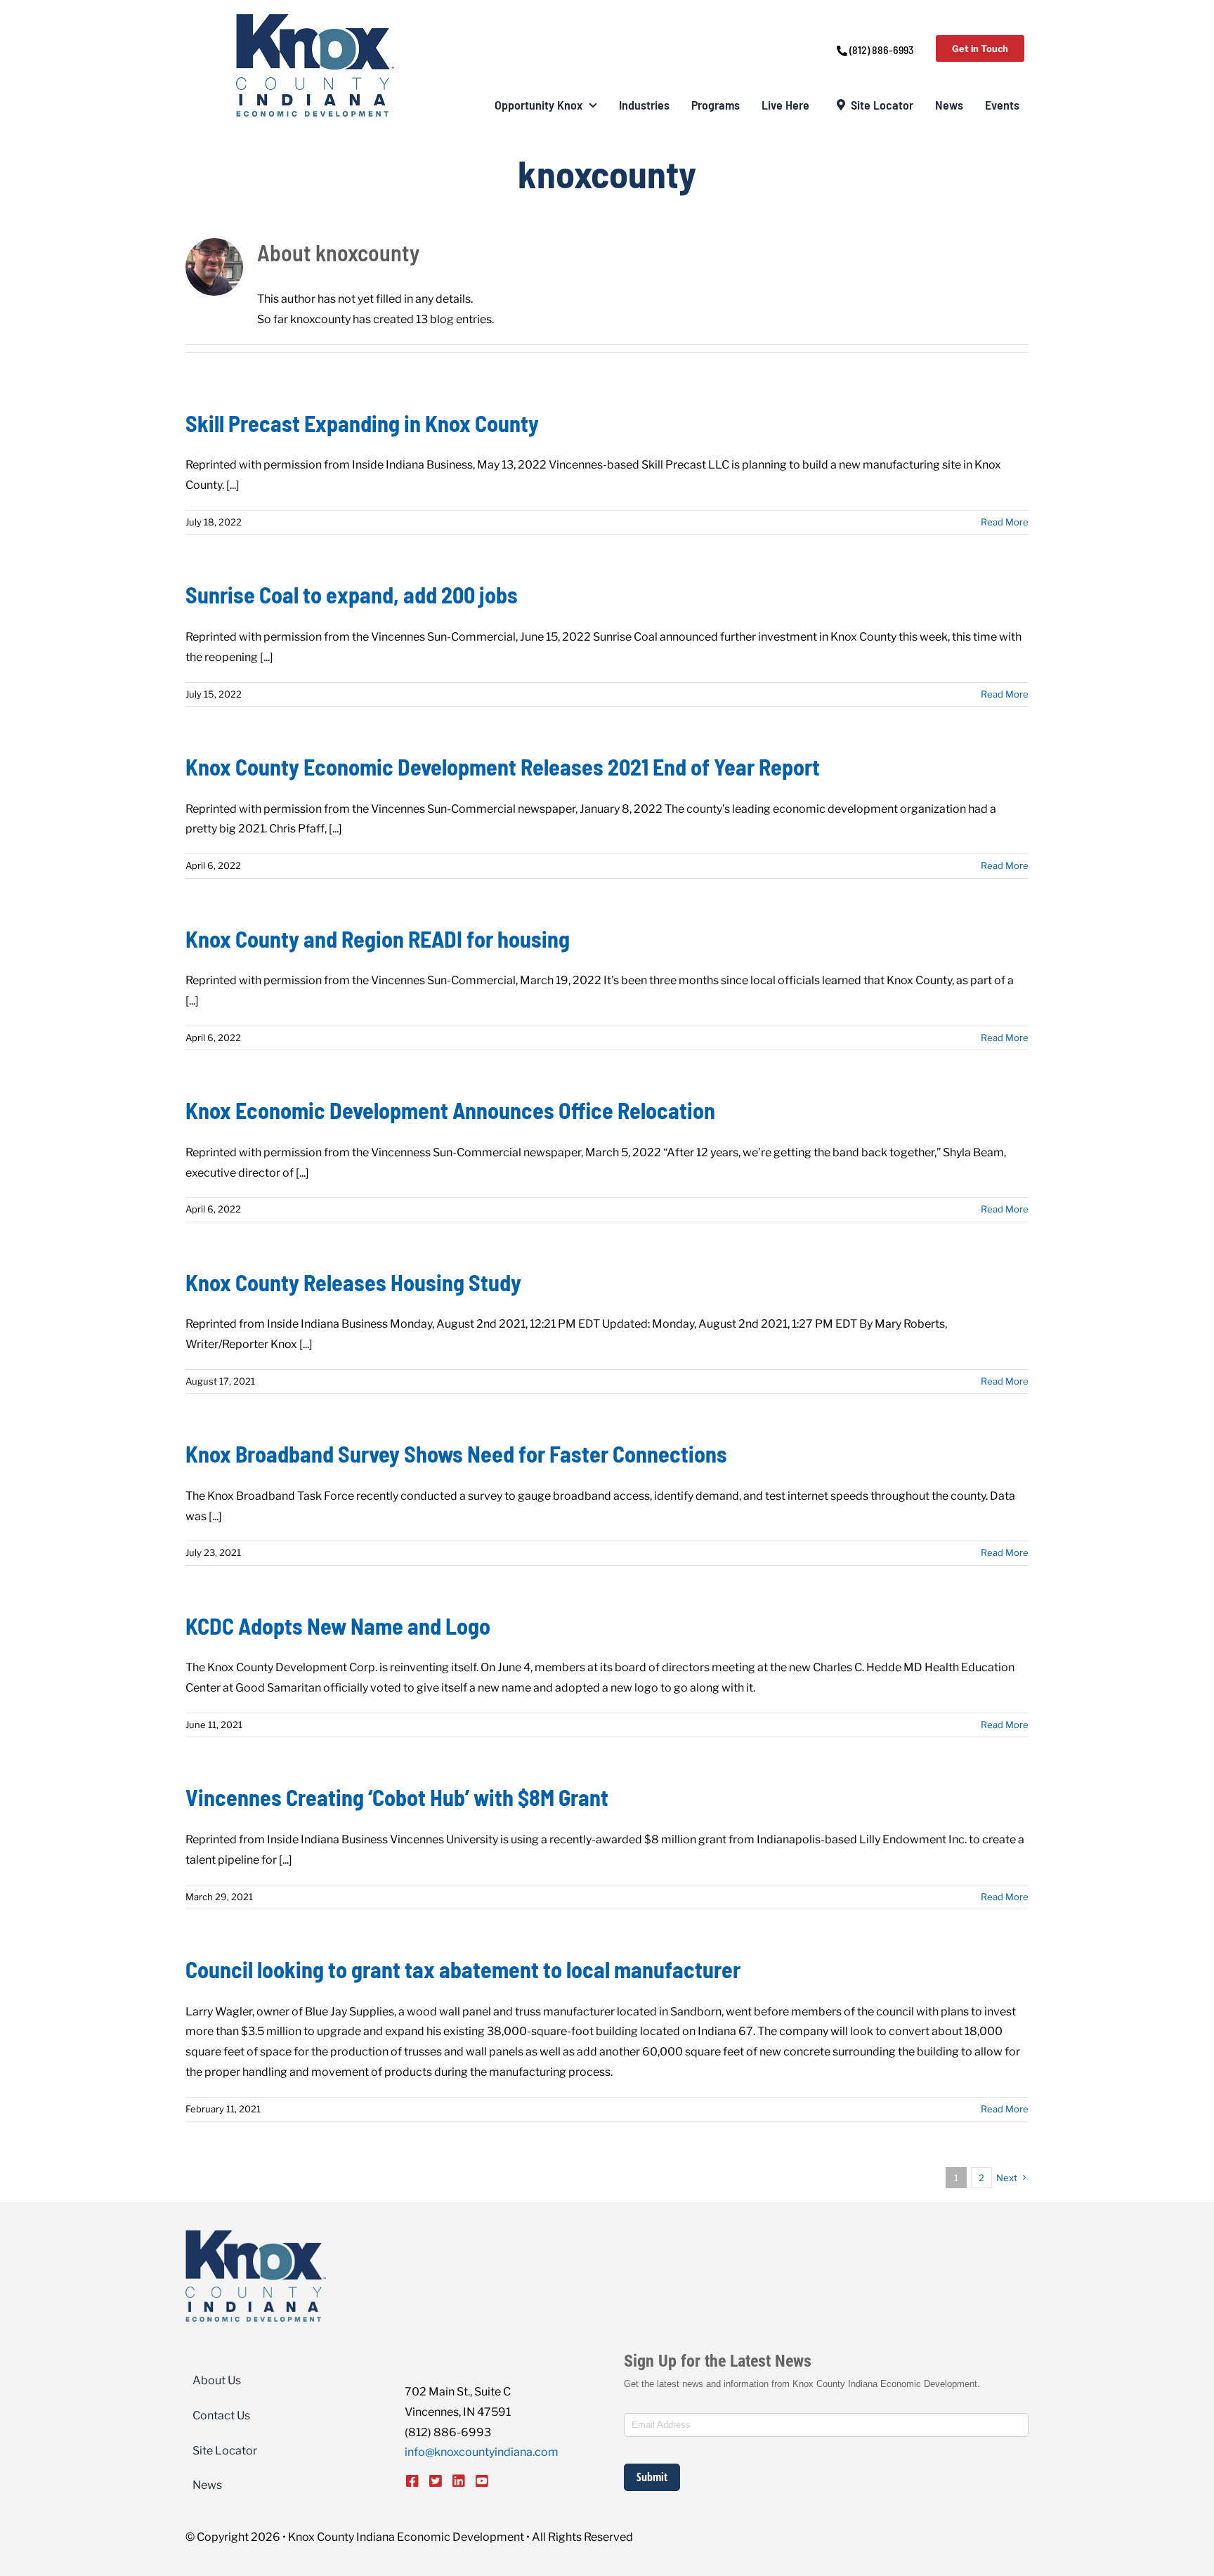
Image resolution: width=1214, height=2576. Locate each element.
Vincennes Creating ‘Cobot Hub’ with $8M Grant (397, 1797)
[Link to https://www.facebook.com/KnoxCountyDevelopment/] (412, 2481)
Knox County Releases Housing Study (353, 1282)
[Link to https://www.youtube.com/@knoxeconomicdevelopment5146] (482, 2481)
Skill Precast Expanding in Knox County (362, 423)
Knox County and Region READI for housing (378, 939)
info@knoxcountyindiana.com (482, 2452)
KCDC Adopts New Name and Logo (338, 1626)
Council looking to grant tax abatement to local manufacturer (463, 1969)
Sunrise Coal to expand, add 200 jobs (352, 594)
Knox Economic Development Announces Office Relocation (450, 1110)
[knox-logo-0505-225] (315, 19)
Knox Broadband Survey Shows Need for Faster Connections (456, 1453)
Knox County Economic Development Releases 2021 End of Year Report (503, 766)
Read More (1005, 522)
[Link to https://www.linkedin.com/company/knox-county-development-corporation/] (459, 2481)
